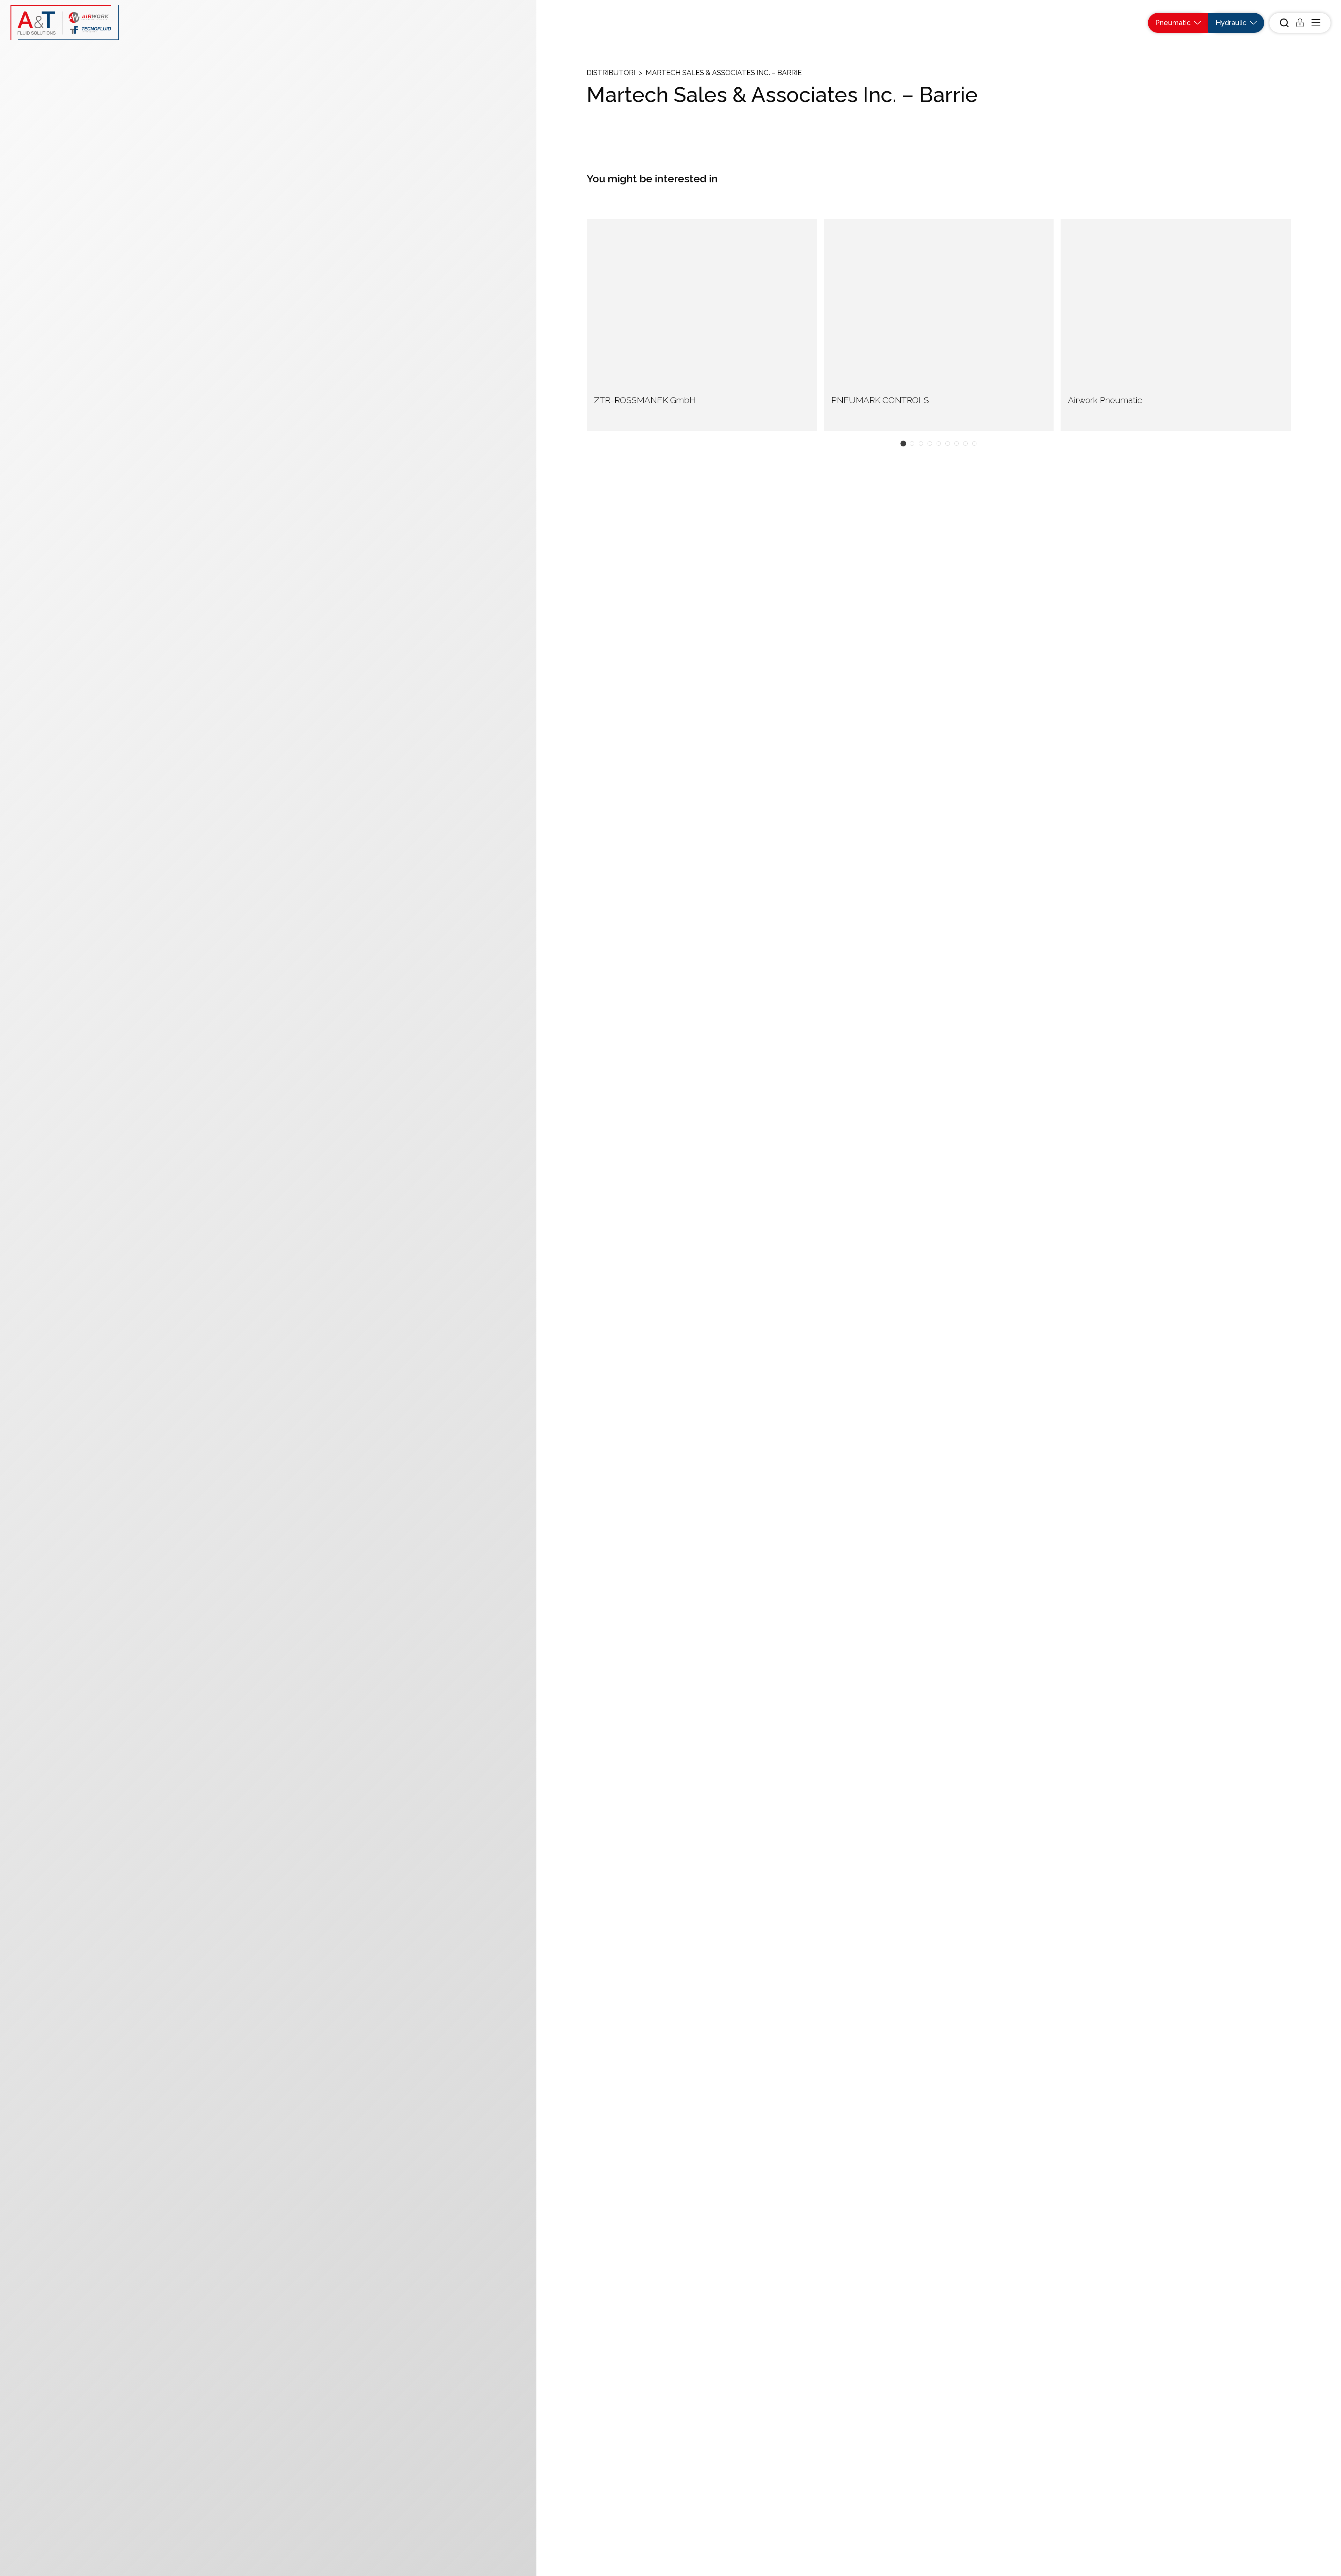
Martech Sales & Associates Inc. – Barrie (724, 73)
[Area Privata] (1300, 23)
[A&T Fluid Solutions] (65, 23)
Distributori (611, 73)
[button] (903, 444)
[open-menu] (1316, 23)
